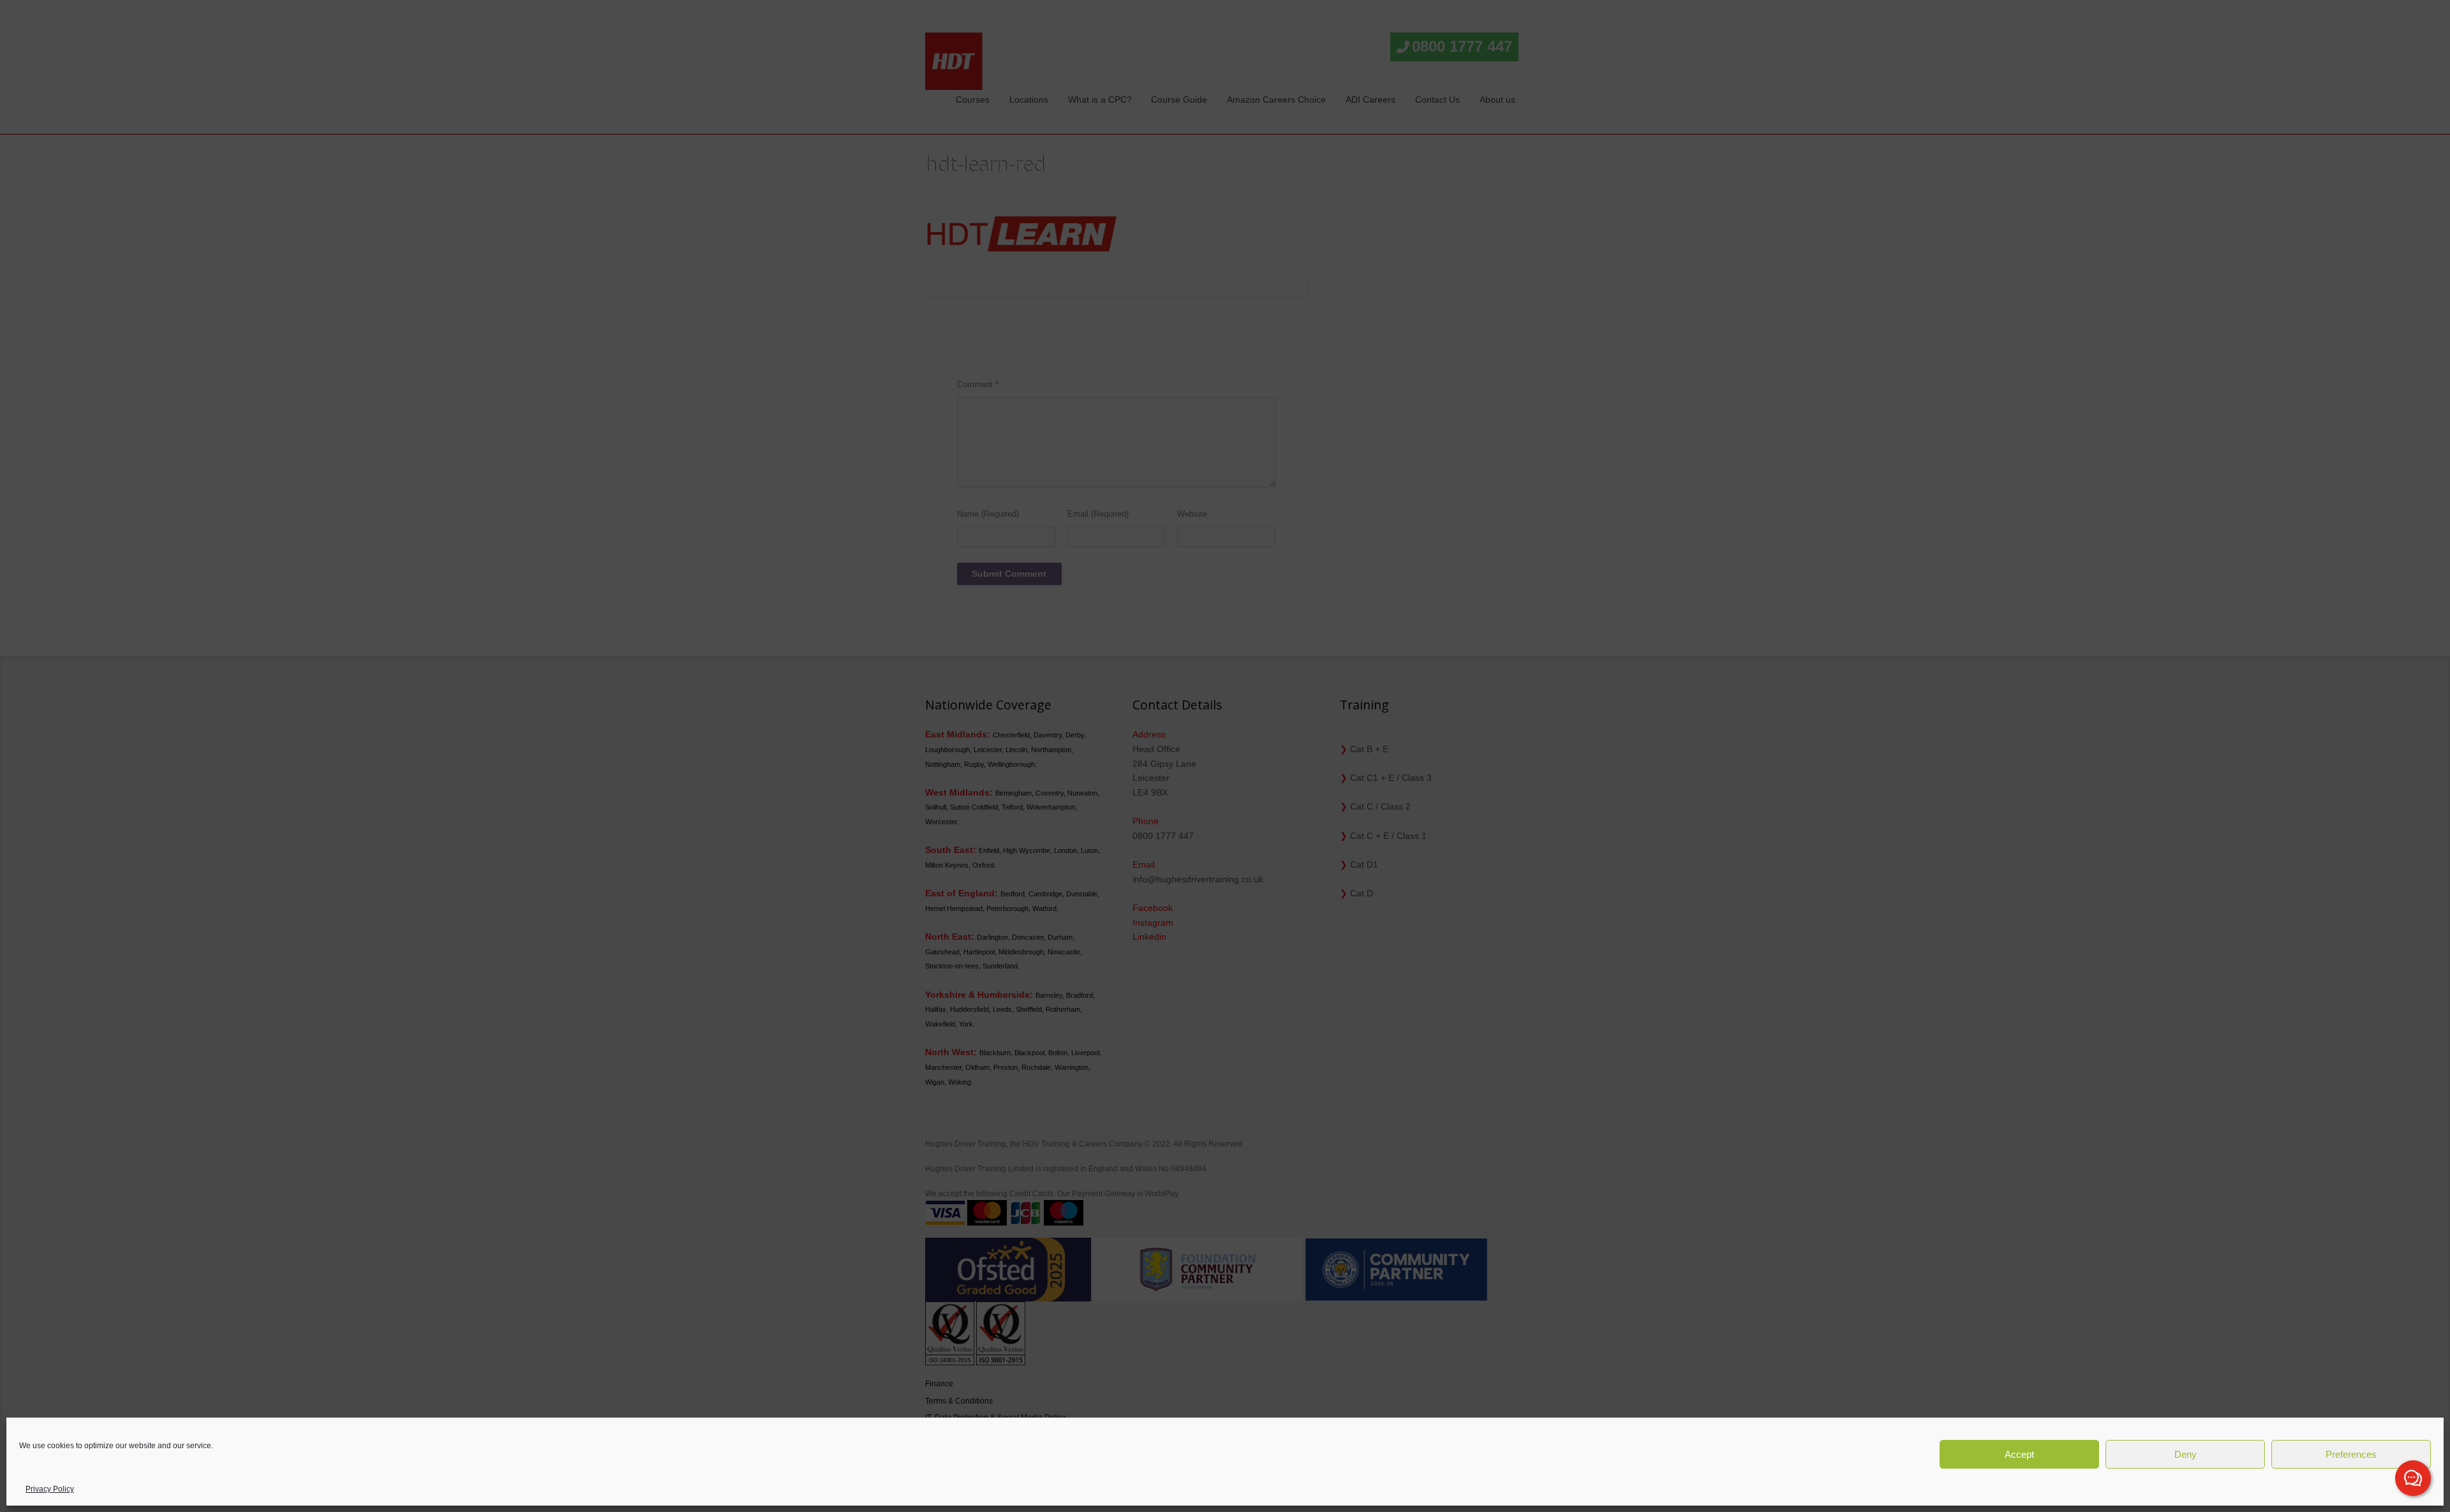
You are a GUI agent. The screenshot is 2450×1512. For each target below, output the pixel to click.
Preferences (2351, 1454)
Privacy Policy (50, 1489)
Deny (2186, 1454)
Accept (2019, 1454)
